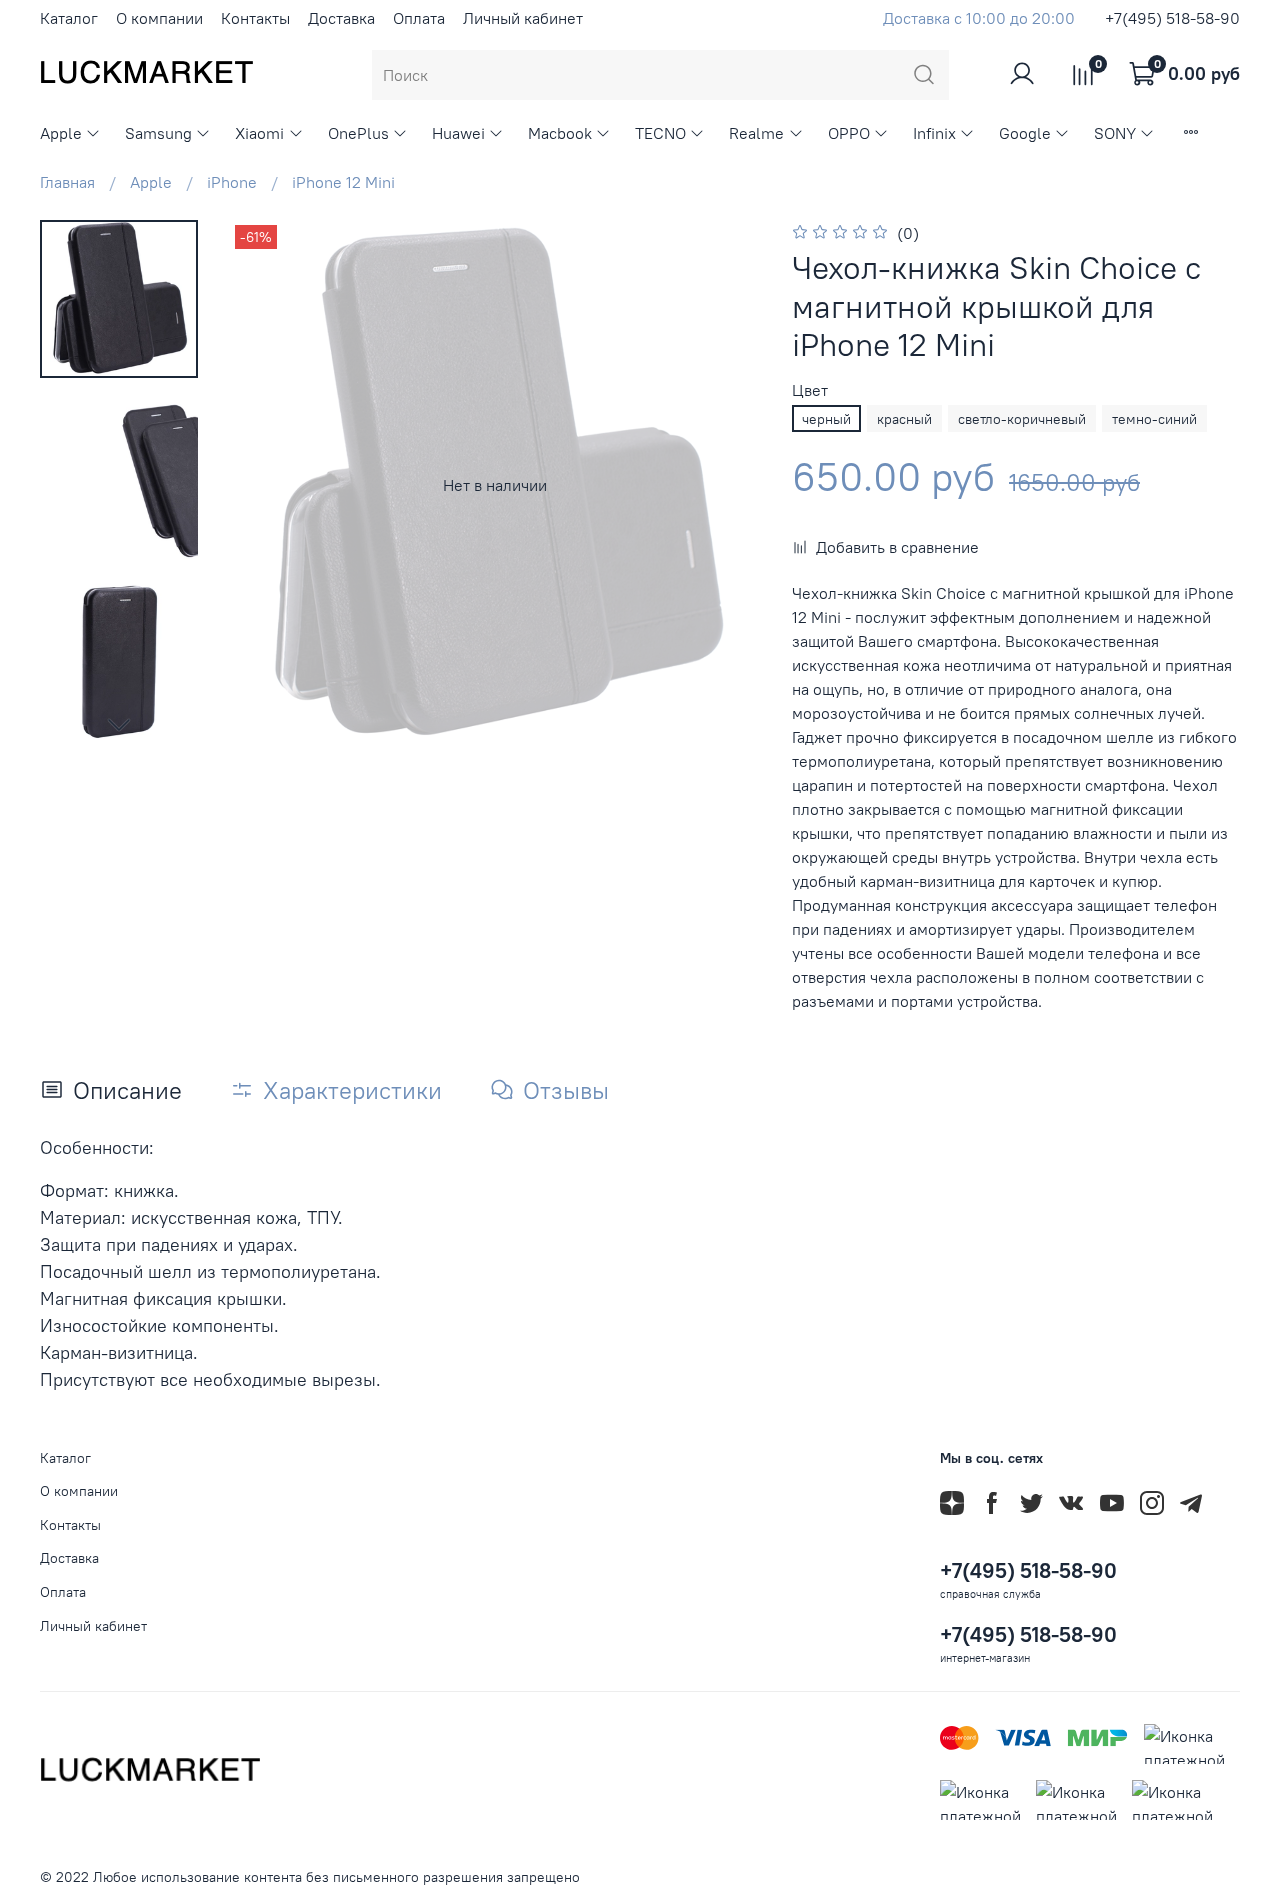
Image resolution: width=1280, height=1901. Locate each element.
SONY (1115, 133)
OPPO (849, 133)
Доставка (341, 18)
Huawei (458, 133)
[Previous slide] (270, 485)
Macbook (560, 133)
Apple (61, 133)
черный (826, 419)
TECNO (660, 133)
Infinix (934, 133)
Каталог (69, 18)
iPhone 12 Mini (343, 182)
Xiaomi (259, 133)
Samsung (158, 133)
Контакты (255, 18)
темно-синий (1154, 419)
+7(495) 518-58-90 (1172, 18)
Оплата (419, 18)
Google (1025, 133)
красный (904, 419)
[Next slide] (119, 724)
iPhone (232, 182)
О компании (159, 18)
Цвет (810, 390)
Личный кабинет (523, 18)
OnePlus (358, 133)
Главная (67, 182)
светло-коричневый (1022, 419)
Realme (756, 133)
